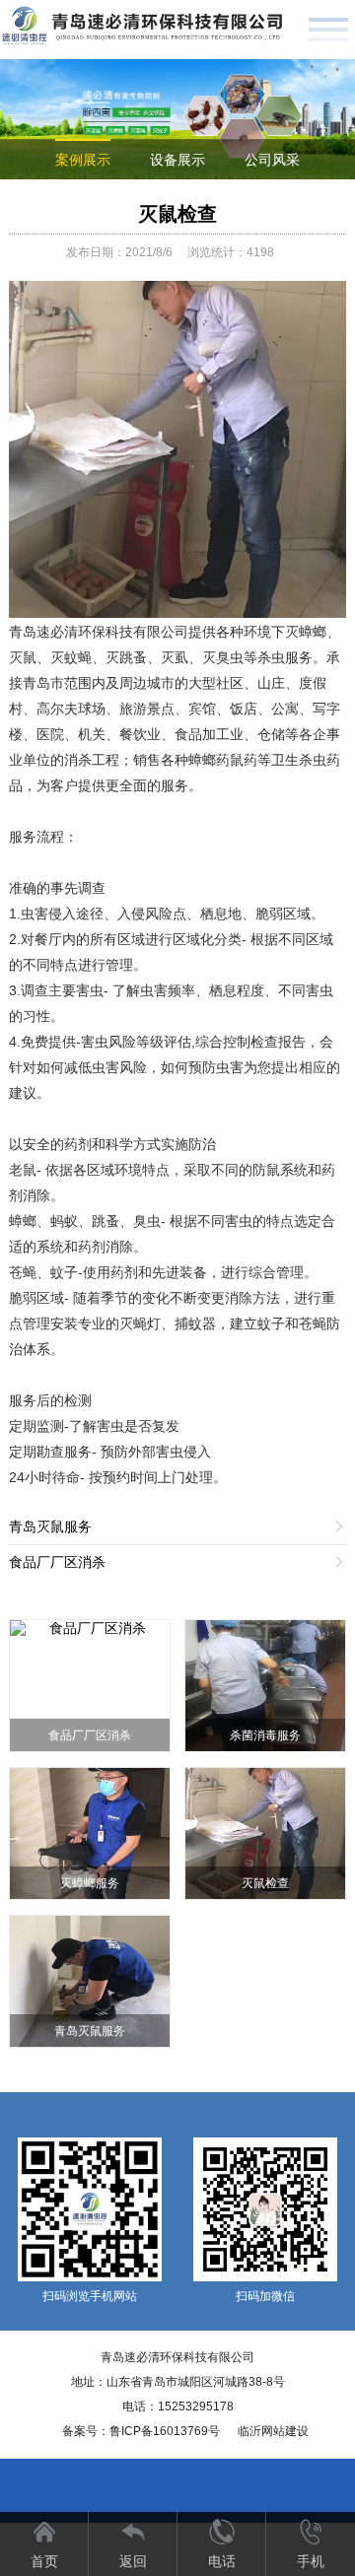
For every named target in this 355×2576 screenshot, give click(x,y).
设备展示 (177, 160)
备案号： (141, 2431)
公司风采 (272, 160)
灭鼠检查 (177, 214)
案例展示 (83, 160)
